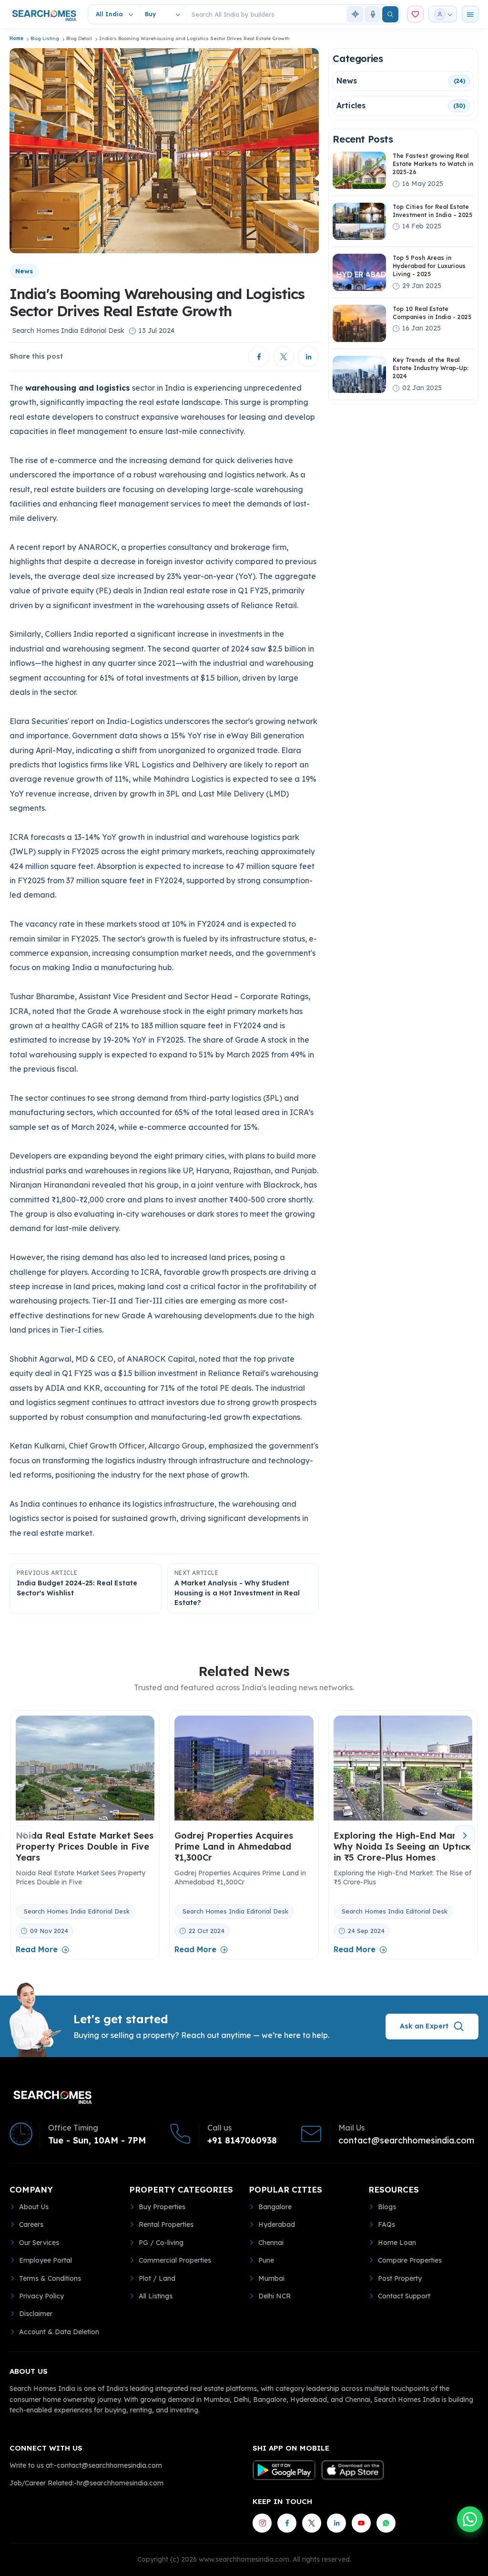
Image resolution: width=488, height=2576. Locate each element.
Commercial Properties (175, 2260)
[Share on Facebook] (259, 357)
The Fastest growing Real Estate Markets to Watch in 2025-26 (433, 164)
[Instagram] (262, 2523)
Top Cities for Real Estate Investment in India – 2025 (432, 211)
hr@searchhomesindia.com (120, 2483)
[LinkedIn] (336, 2523)
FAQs (386, 2224)
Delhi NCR (274, 2296)
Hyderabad (277, 2224)
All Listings (156, 2296)
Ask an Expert (424, 2026)
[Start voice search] (373, 14)
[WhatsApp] (386, 2523)
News (347, 81)
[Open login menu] (443, 14)
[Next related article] (465, 1835)
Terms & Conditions (50, 2278)
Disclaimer (36, 2314)
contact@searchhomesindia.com (406, 2141)
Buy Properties (162, 2207)
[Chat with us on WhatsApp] (470, 2519)
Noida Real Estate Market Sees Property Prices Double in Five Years (85, 1847)
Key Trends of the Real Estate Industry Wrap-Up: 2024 (431, 368)
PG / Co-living (161, 2243)
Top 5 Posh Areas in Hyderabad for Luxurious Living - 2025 (429, 266)
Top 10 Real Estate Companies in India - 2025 (432, 313)
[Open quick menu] (470, 14)
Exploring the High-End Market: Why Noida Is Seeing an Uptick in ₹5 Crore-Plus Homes (403, 1847)
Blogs (387, 2207)
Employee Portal (46, 2260)
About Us (34, 2207)
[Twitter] (312, 2523)
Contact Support (404, 2296)
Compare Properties (410, 2260)
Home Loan (397, 2243)
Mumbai (271, 2278)
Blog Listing (45, 38)
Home (16, 38)
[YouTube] (361, 2523)
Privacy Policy (41, 2296)
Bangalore (275, 2207)
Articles (351, 105)
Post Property (400, 2278)
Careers (31, 2224)
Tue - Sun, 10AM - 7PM (97, 2141)
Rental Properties (166, 2224)
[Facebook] (287, 2523)
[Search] (390, 14)
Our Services (39, 2243)
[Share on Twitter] (284, 357)
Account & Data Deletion (59, 2332)
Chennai (271, 2243)
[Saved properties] (415, 14)
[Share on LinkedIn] (308, 357)
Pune (266, 2260)
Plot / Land (157, 2278)
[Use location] (355, 14)
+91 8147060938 (242, 2141)
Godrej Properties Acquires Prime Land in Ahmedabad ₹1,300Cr (234, 1847)
